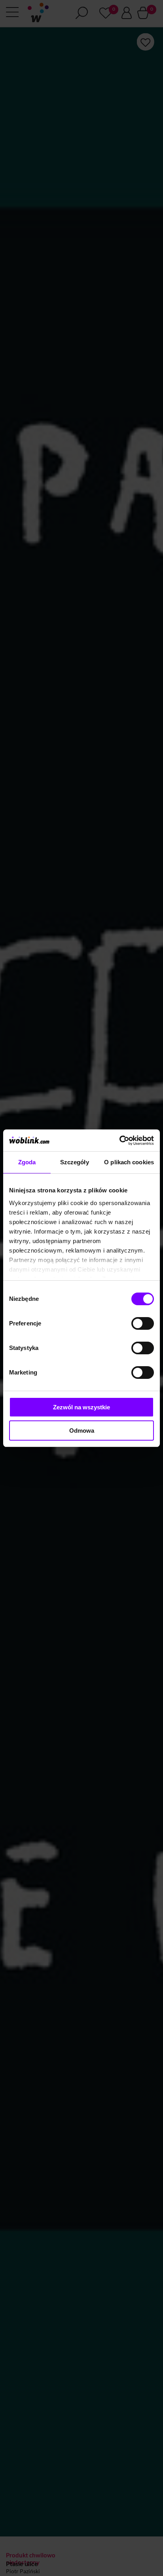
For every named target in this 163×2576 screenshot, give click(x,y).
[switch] (143, 1323)
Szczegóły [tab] (75, 1162)
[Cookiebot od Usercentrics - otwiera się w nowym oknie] (119, 1141)
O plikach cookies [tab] (129, 1162)
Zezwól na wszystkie (81, 1407)
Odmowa (82, 1431)
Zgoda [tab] (27, 1162)
